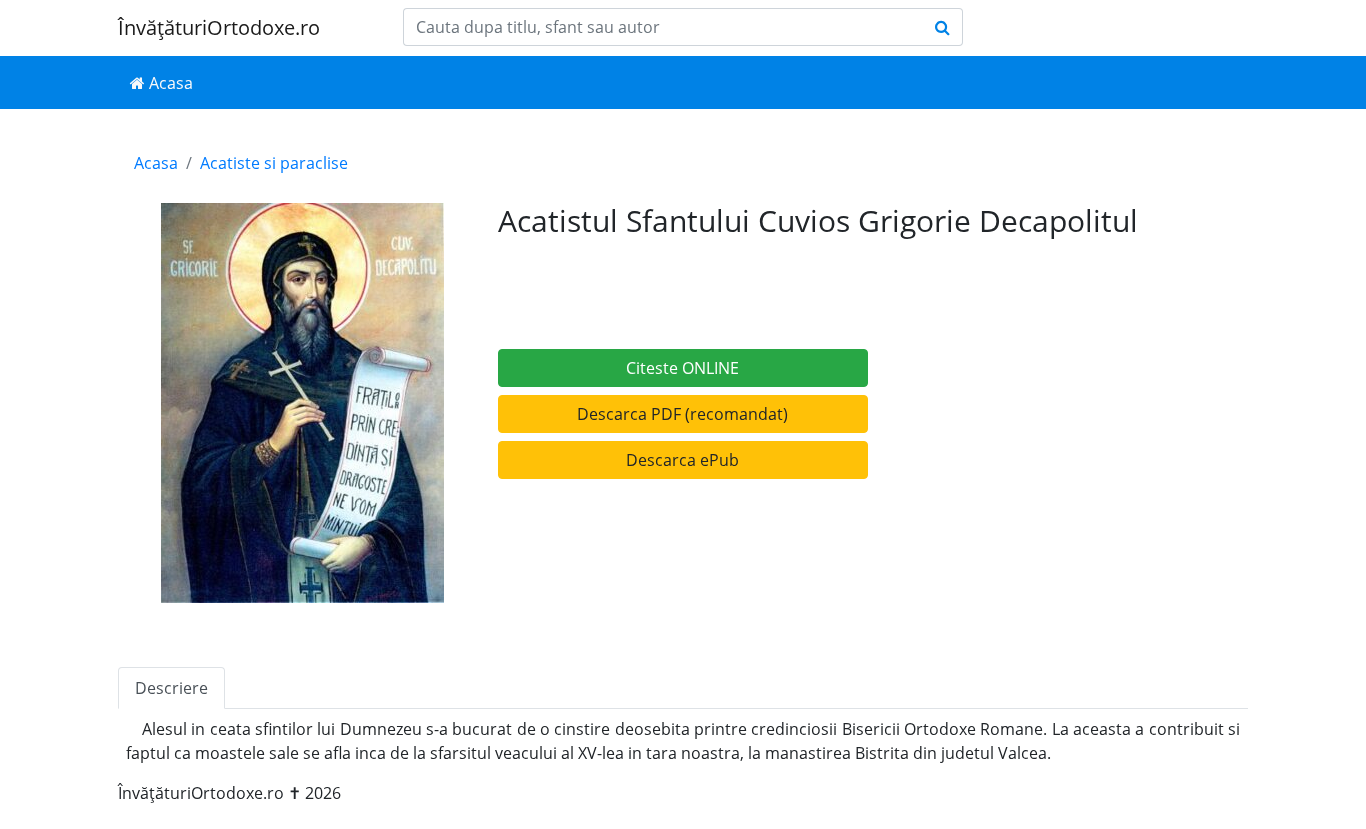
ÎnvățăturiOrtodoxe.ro (219, 27)
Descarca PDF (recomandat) (682, 414)
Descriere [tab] (171, 688)
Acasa (169, 83)
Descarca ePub (682, 460)
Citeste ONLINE (682, 368)
